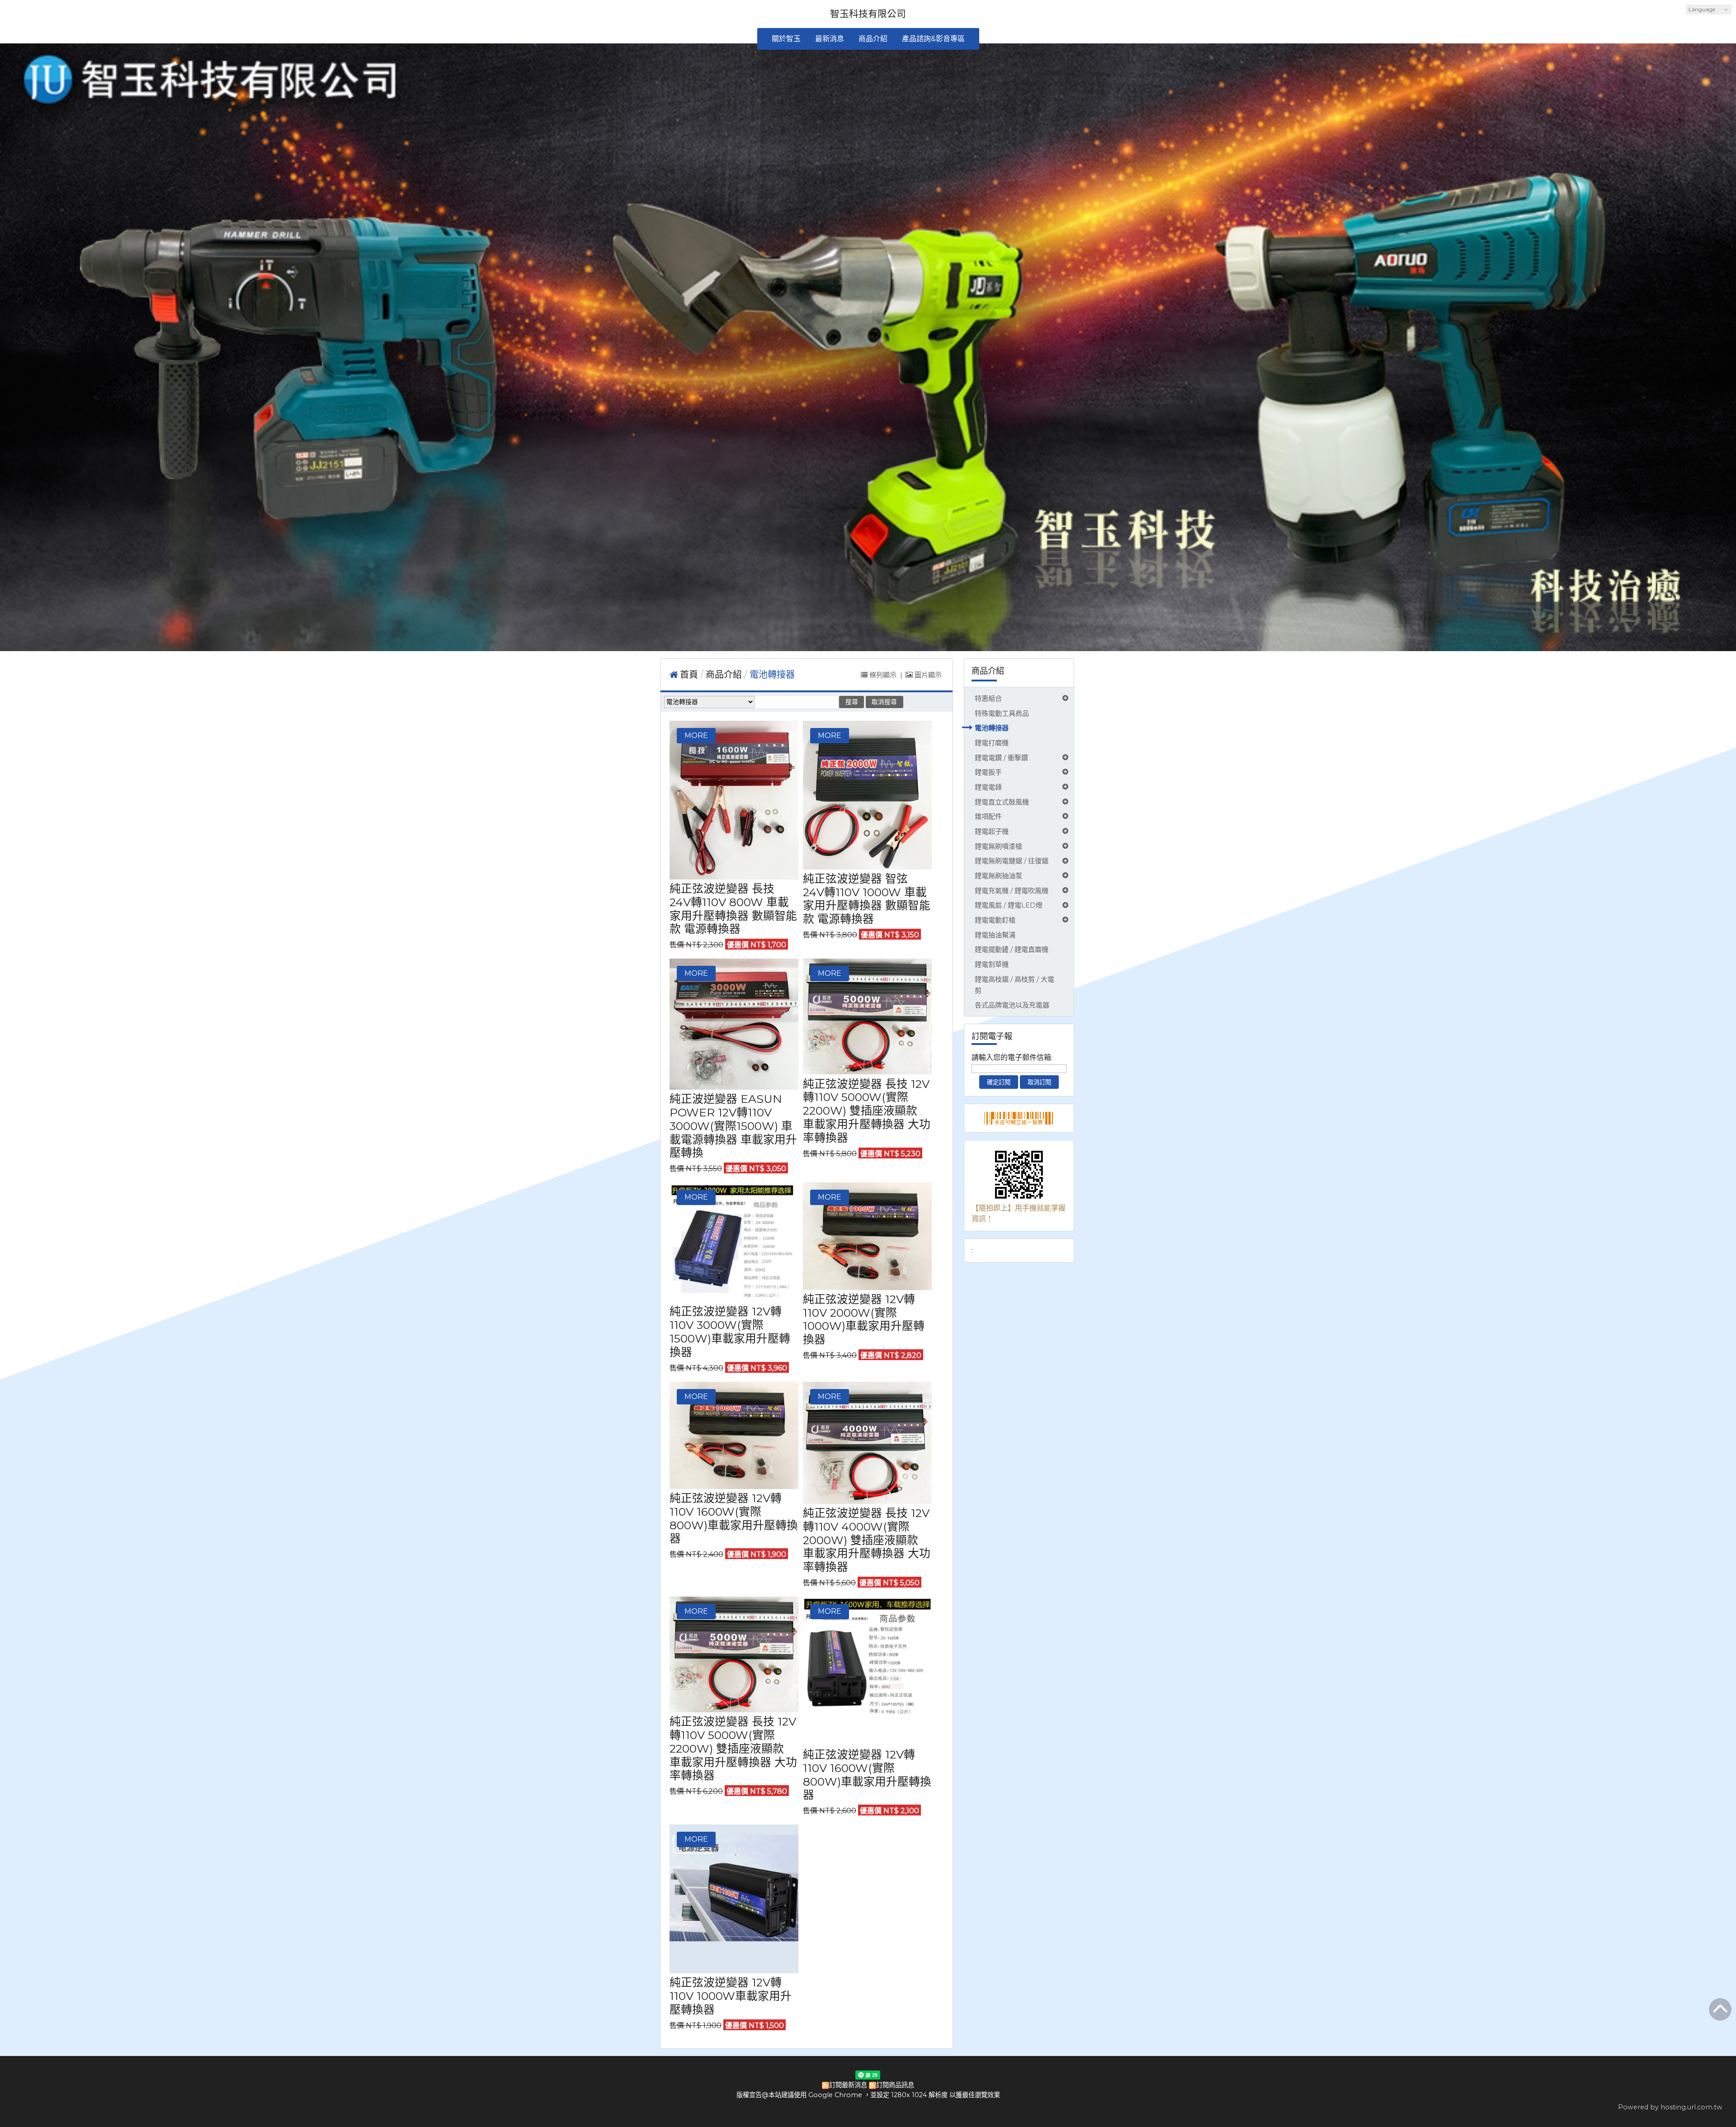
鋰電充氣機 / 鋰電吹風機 (1012, 891)
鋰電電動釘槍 (995, 920)
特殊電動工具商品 (1002, 713)
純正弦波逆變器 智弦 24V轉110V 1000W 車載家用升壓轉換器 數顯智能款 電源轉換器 (867, 899)
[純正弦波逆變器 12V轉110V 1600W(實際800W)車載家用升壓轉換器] (734, 1435)
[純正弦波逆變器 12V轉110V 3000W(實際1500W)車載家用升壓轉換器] (734, 1242)
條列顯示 (883, 675)
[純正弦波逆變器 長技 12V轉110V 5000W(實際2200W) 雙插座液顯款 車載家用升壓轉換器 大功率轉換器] (867, 1016)
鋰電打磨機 (992, 743)
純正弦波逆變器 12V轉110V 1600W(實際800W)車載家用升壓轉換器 (734, 1518)
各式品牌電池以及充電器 (1012, 1005)
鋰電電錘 (988, 787)
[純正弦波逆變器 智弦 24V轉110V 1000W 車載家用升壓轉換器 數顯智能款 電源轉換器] (867, 795)
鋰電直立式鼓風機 (1002, 802)
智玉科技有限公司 (868, 14)
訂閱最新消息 (848, 2085)
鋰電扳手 (988, 772)
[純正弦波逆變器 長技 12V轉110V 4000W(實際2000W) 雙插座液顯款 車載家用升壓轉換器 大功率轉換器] (867, 1443)
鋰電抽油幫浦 (995, 935)
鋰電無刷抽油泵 (998, 876)
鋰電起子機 (992, 831)
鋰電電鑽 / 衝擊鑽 (1001, 758)
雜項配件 (988, 816)
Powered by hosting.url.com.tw (1670, 2107)
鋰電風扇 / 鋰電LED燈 (1009, 905)
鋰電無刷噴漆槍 (998, 846)
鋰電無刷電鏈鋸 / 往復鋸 (1012, 861)
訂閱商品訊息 (895, 2085)
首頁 (689, 675)
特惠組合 (988, 698)
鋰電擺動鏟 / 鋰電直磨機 (1012, 949)
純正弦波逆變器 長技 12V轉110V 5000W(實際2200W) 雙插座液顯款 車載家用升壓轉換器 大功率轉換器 (867, 1111)
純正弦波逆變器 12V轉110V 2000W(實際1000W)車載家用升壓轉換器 (864, 1319)
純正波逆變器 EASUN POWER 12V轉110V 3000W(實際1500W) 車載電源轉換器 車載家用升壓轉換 (733, 1126)
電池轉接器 (992, 728)
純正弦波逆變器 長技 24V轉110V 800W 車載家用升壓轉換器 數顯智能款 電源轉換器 (733, 909)
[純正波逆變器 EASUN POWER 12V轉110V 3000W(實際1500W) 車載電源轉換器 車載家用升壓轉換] (734, 1024)
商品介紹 (725, 675)
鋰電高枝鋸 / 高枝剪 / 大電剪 (1014, 985)
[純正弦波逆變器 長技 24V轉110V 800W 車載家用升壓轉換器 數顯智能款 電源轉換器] (734, 800)
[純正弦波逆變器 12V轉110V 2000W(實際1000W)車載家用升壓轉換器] (867, 1236)
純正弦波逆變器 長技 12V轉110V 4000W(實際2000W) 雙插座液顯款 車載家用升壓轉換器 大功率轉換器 (867, 1540)
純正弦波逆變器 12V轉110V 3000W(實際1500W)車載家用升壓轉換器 (730, 1331)
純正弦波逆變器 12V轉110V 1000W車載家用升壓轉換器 (731, 1996)
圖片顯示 (927, 675)
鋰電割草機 (992, 964)
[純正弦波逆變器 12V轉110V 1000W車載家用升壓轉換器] (734, 1899)
